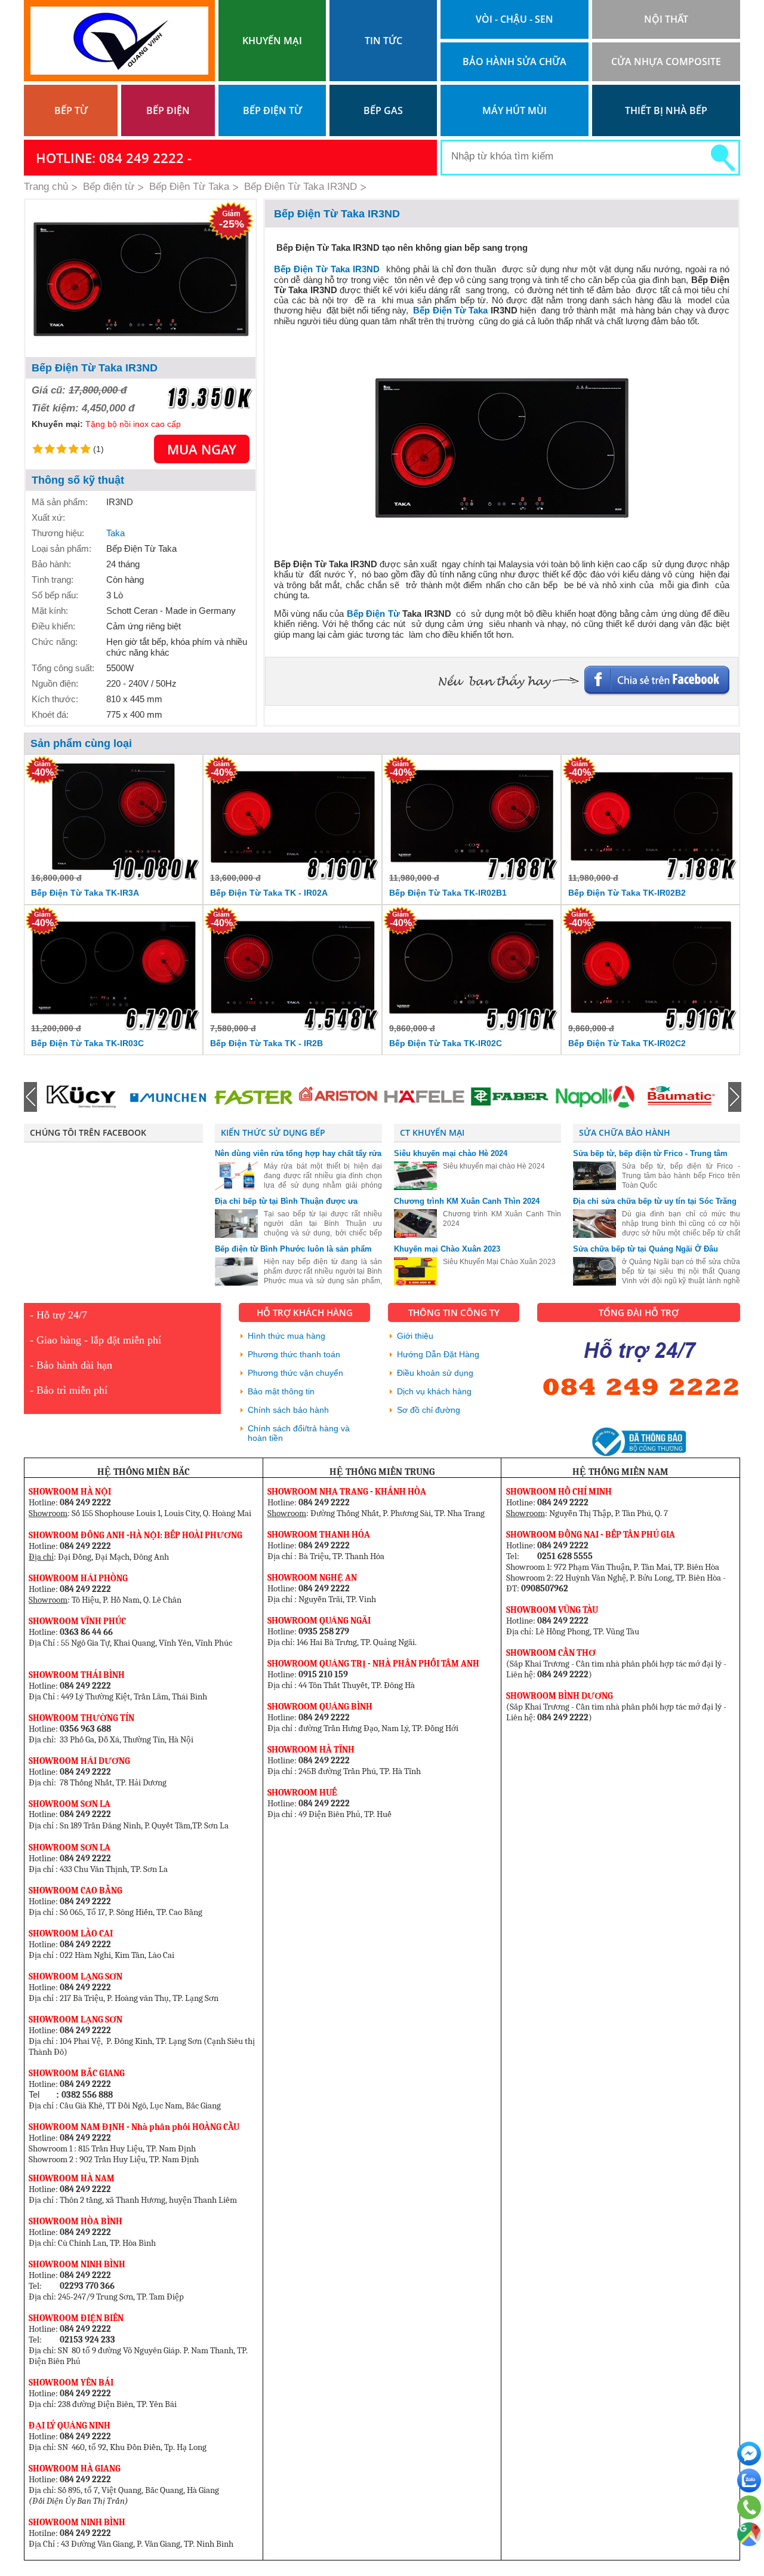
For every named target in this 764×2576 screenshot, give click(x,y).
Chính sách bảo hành (288, 1410)
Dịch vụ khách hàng (434, 1391)
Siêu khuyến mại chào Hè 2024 (451, 1153)
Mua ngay (202, 449)
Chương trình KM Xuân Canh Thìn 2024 (467, 1201)
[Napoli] (509, 1097)
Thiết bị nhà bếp (666, 110)
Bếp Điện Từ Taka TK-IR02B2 (627, 893)
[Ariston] (253, 1097)
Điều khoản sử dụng (435, 1373)
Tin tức (383, 41)
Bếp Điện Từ (373, 614)
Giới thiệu (415, 1336)
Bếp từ (71, 110)
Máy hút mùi (515, 110)
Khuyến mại (272, 41)
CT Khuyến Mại (432, 1132)
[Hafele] (338, 1097)
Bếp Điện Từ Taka (450, 310)
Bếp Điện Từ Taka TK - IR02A (269, 893)
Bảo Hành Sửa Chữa (515, 62)
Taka (115, 533)
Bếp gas (383, 110)
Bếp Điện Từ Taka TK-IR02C (446, 1043)
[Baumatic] (594, 1097)
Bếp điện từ (272, 110)
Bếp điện (168, 110)
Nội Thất (666, 19)
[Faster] (168, 1097)
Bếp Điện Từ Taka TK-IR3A (85, 893)
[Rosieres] (680, 1097)
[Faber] (424, 1097)
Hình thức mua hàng (286, 1336)
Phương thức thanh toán (294, 1354)
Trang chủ (46, 187)
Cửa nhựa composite (666, 62)
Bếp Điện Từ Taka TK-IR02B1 (448, 893)
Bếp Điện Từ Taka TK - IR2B (267, 1043)
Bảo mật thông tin (281, 1391)
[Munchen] (82, 1097)
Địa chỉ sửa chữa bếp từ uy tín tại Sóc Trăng (655, 1201)
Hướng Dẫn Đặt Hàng (438, 1354)
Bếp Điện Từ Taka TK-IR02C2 (627, 1043)
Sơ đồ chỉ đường (429, 1410)
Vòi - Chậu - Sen (515, 19)
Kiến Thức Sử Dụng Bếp (273, 1132)
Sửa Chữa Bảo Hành (625, 1132)
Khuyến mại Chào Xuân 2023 (447, 1249)
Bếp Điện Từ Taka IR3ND (327, 269)
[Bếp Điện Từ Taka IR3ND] (141, 279)
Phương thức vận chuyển (295, 1373)
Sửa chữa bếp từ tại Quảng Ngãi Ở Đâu (646, 1249)
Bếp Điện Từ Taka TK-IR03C (87, 1043)
